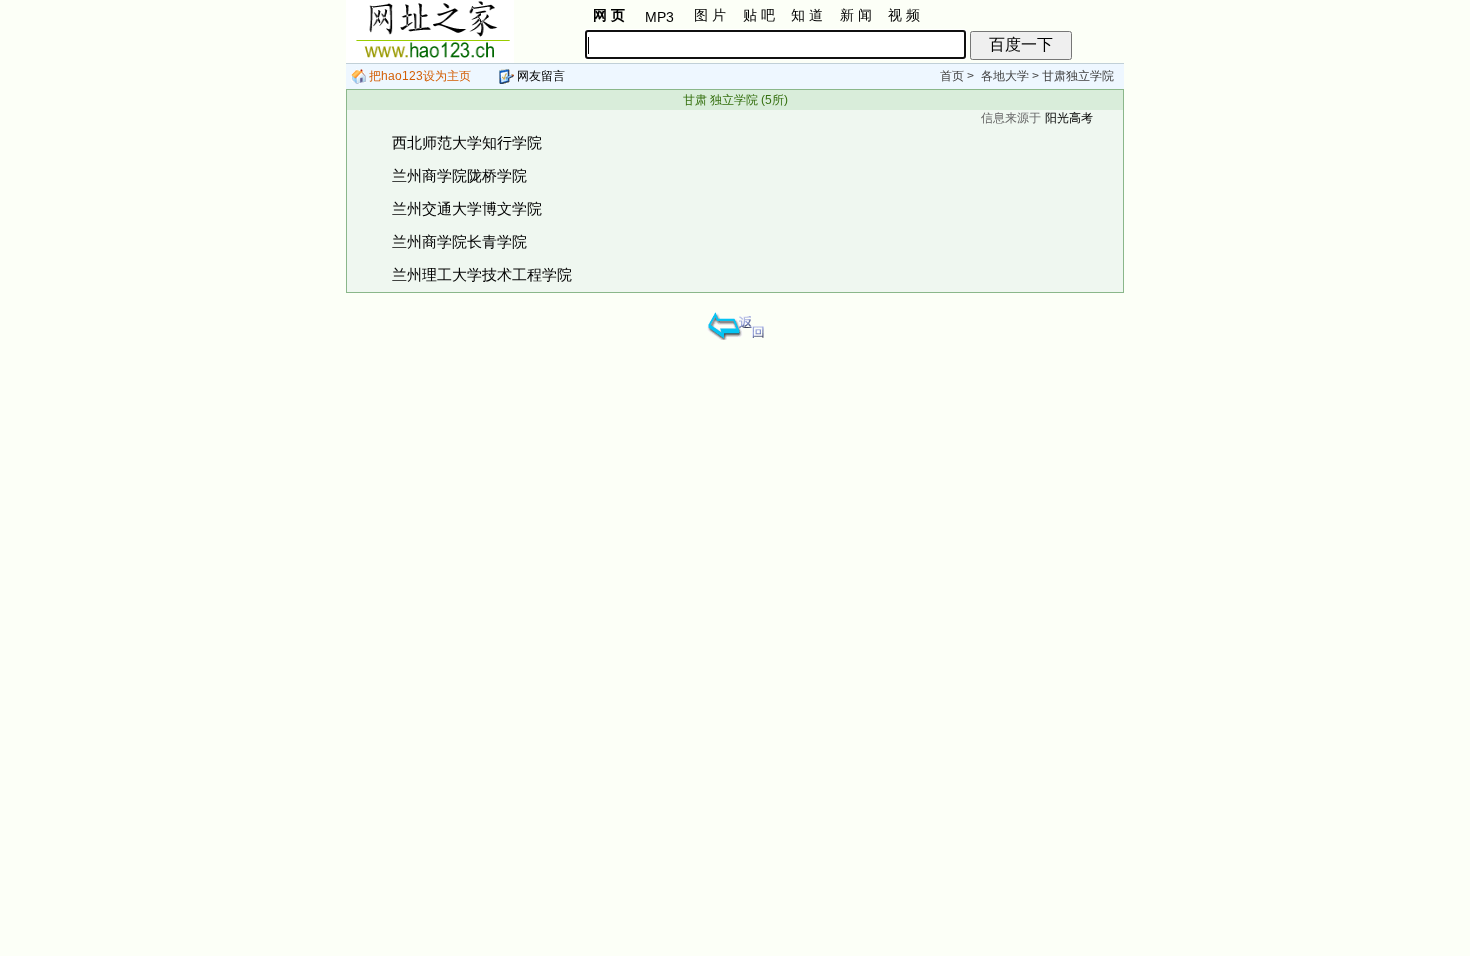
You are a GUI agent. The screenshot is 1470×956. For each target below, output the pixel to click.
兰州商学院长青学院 (459, 241)
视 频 (904, 15)
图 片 (710, 15)
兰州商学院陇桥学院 (459, 175)
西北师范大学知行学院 (467, 142)
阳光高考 (1069, 118)
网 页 (609, 15)
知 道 (807, 15)
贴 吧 (759, 15)
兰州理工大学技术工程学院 (482, 274)
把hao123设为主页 (418, 76)
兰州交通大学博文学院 (467, 208)
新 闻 (856, 15)
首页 (952, 76)
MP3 (659, 17)
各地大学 (1005, 76)
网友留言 (539, 76)
